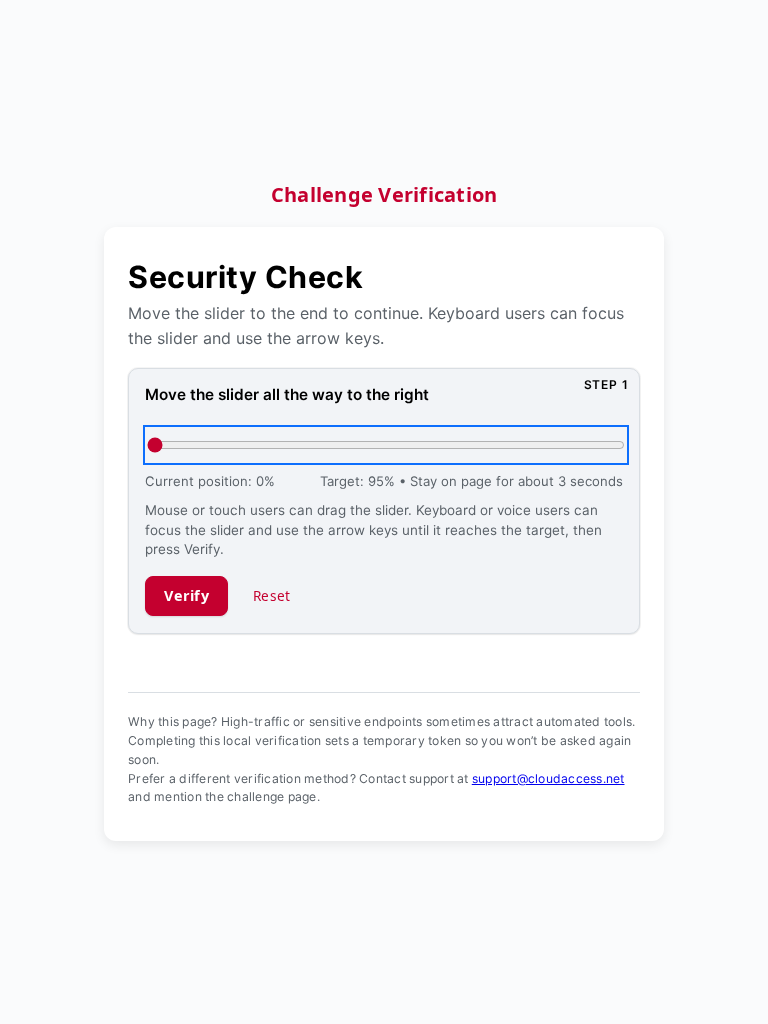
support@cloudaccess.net (548, 778)
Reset (271, 595)
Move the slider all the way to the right (287, 394)
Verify (186, 595)
